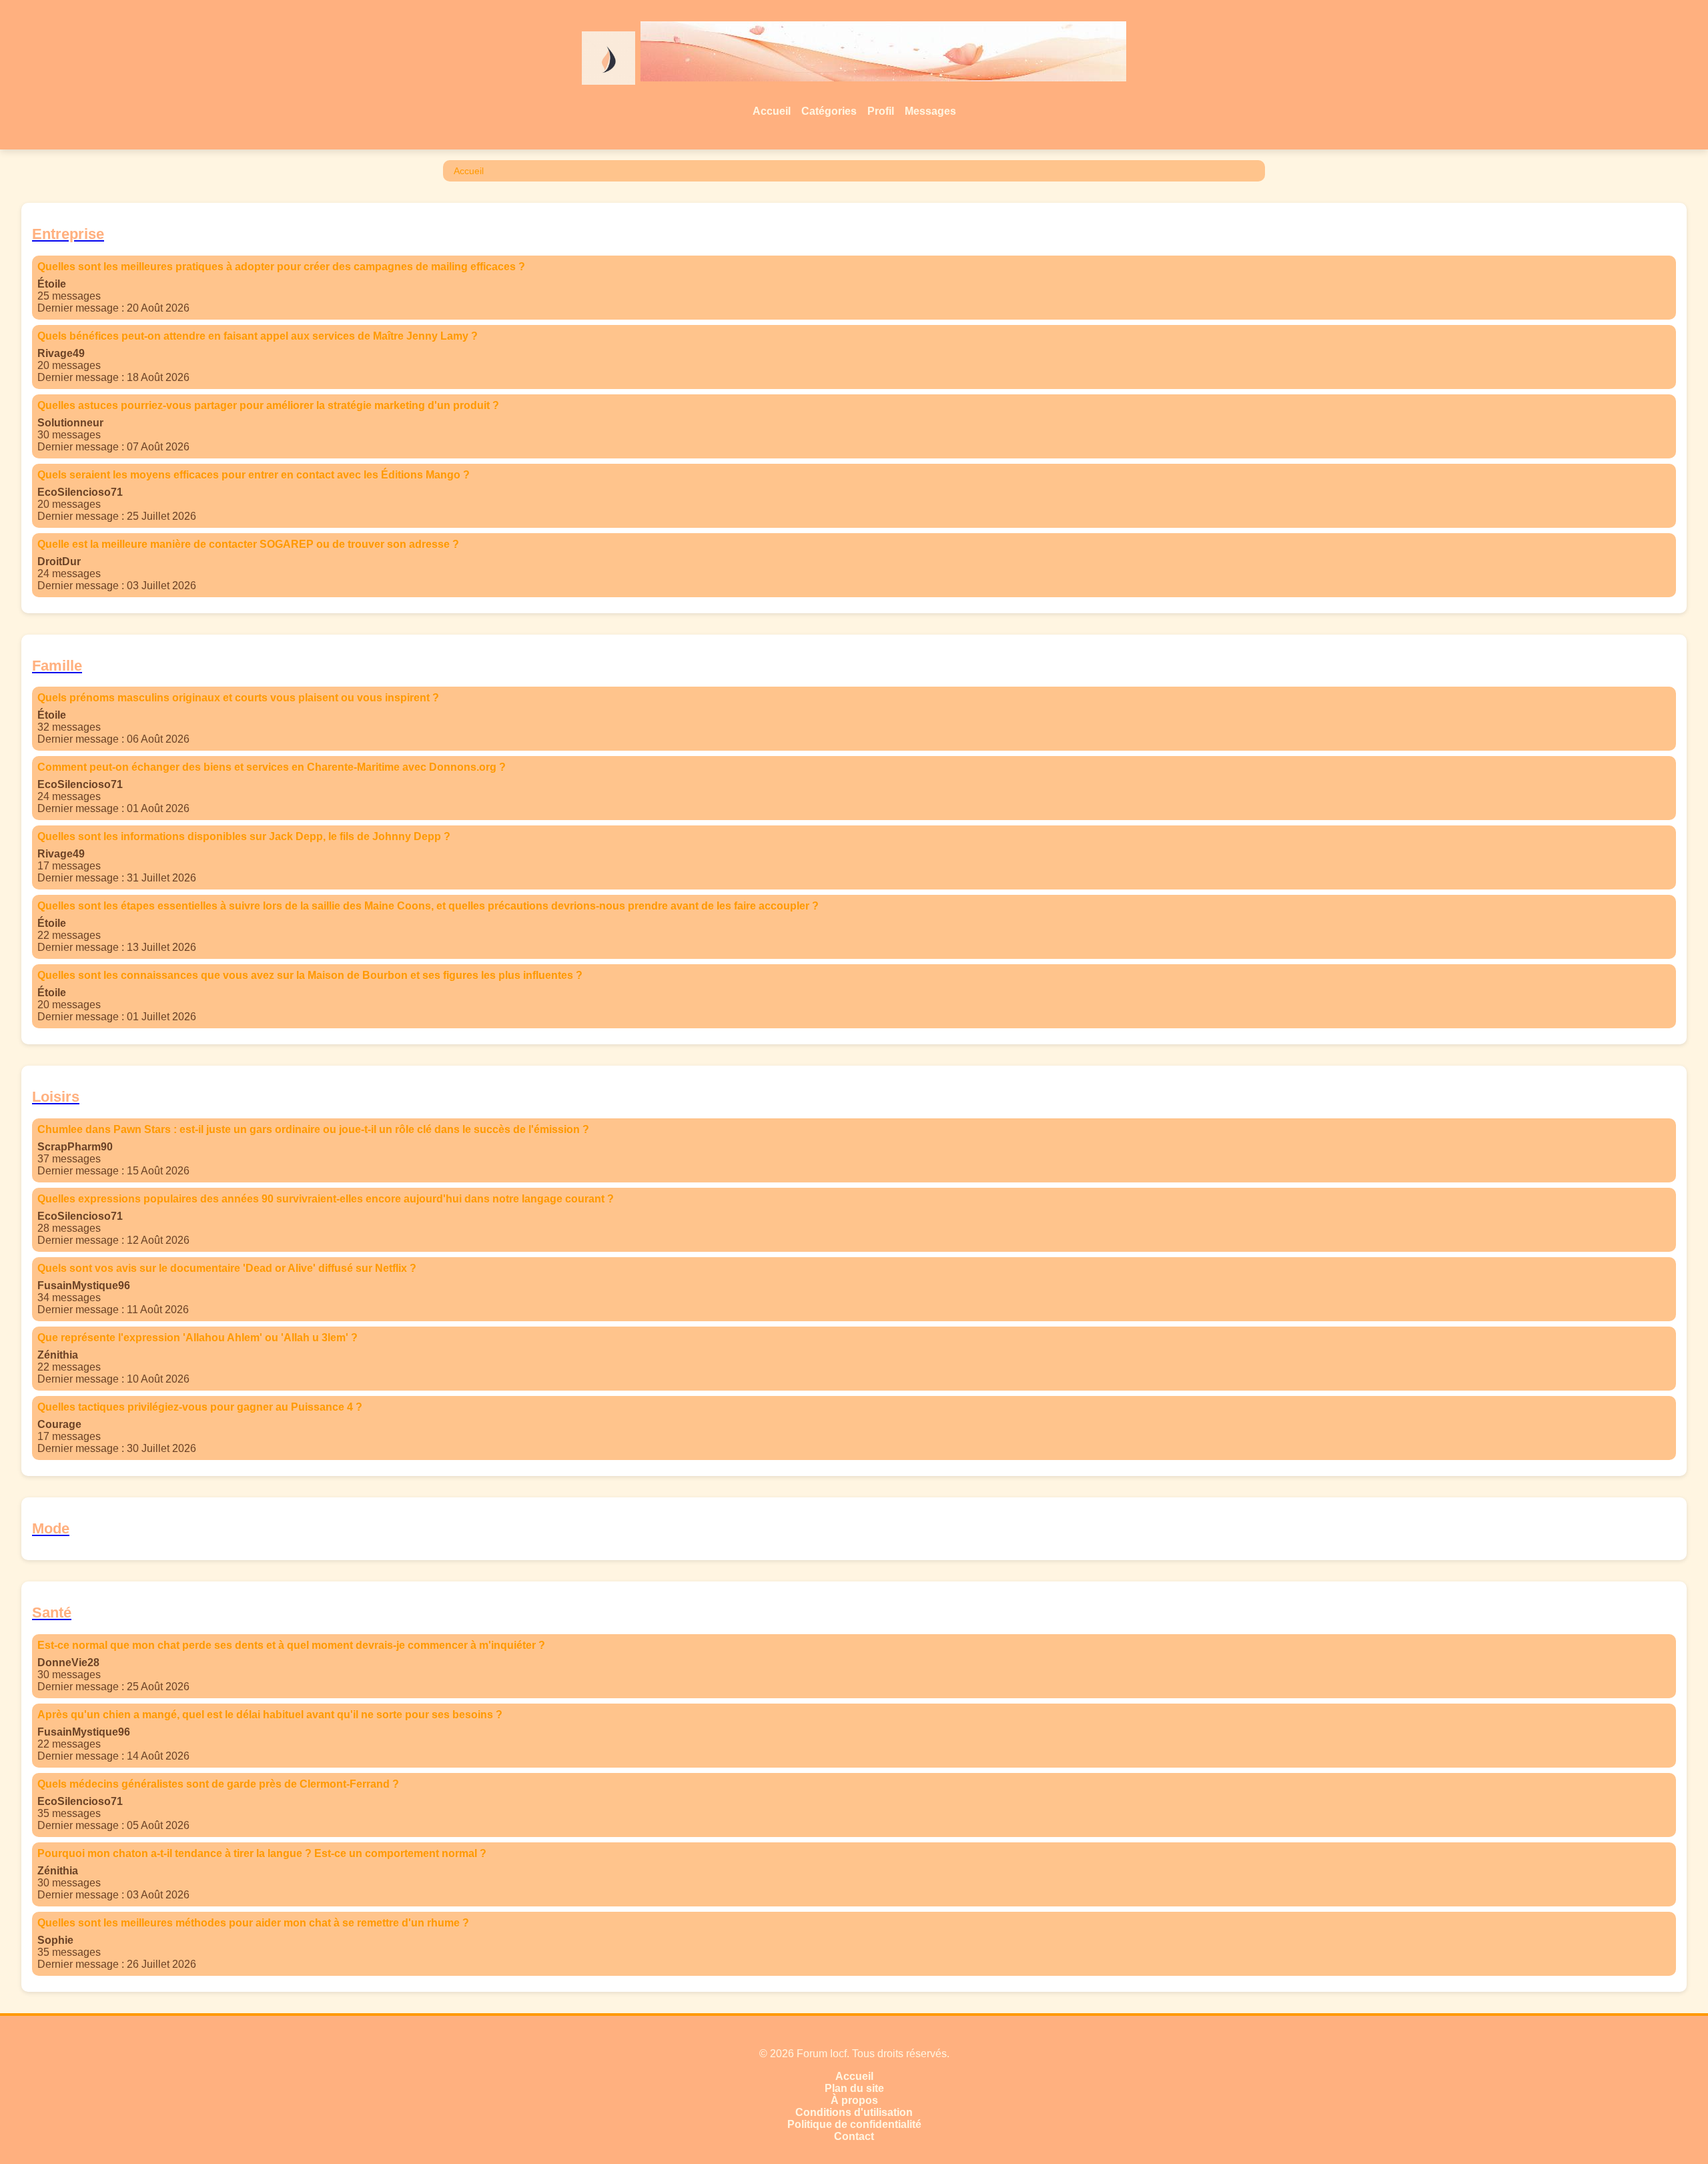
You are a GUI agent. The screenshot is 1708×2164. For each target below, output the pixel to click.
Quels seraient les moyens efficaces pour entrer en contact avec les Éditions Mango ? (254, 475)
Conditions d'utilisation (854, 2112)
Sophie (55, 1940)
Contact (854, 2136)
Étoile (52, 284)
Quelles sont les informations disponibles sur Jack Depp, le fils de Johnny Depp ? (244, 836)
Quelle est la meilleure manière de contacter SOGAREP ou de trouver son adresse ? (248, 544)
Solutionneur (70, 423)
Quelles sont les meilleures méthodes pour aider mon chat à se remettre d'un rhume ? (253, 1923)
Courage (59, 1424)
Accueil (772, 111)
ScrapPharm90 (75, 1147)
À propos (854, 2100)
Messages (930, 111)
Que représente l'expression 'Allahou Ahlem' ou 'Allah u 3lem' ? (197, 1338)
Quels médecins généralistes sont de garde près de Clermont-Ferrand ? (218, 1784)
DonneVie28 (68, 1663)
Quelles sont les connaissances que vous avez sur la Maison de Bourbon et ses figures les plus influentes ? (310, 975)
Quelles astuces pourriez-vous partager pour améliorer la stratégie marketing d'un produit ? (268, 405)
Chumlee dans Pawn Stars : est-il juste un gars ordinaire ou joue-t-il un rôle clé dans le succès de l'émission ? (313, 1129)
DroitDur (59, 562)
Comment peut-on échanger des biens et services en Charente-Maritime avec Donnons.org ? (272, 767)
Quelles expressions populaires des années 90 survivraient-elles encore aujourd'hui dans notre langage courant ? (326, 1199)
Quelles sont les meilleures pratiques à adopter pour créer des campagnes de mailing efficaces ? (281, 267)
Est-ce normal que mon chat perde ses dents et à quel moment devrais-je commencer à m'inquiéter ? (291, 1645)
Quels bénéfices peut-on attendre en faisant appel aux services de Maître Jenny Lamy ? (258, 336)
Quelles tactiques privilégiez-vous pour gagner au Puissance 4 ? (200, 1407)
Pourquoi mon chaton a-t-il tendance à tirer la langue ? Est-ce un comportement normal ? (262, 1853)
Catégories (829, 111)
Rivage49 (61, 353)
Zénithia (58, 1355)
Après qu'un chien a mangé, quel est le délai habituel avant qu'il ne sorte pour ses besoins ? (270, 1715)
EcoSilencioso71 (80, 492)
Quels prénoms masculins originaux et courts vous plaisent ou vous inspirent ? (238, 698)
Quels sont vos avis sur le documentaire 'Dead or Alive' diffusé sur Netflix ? (227, 1268)
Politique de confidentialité (854, 2124)
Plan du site (854, 2088)
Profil (881, 111)
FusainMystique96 (84, 1286)
